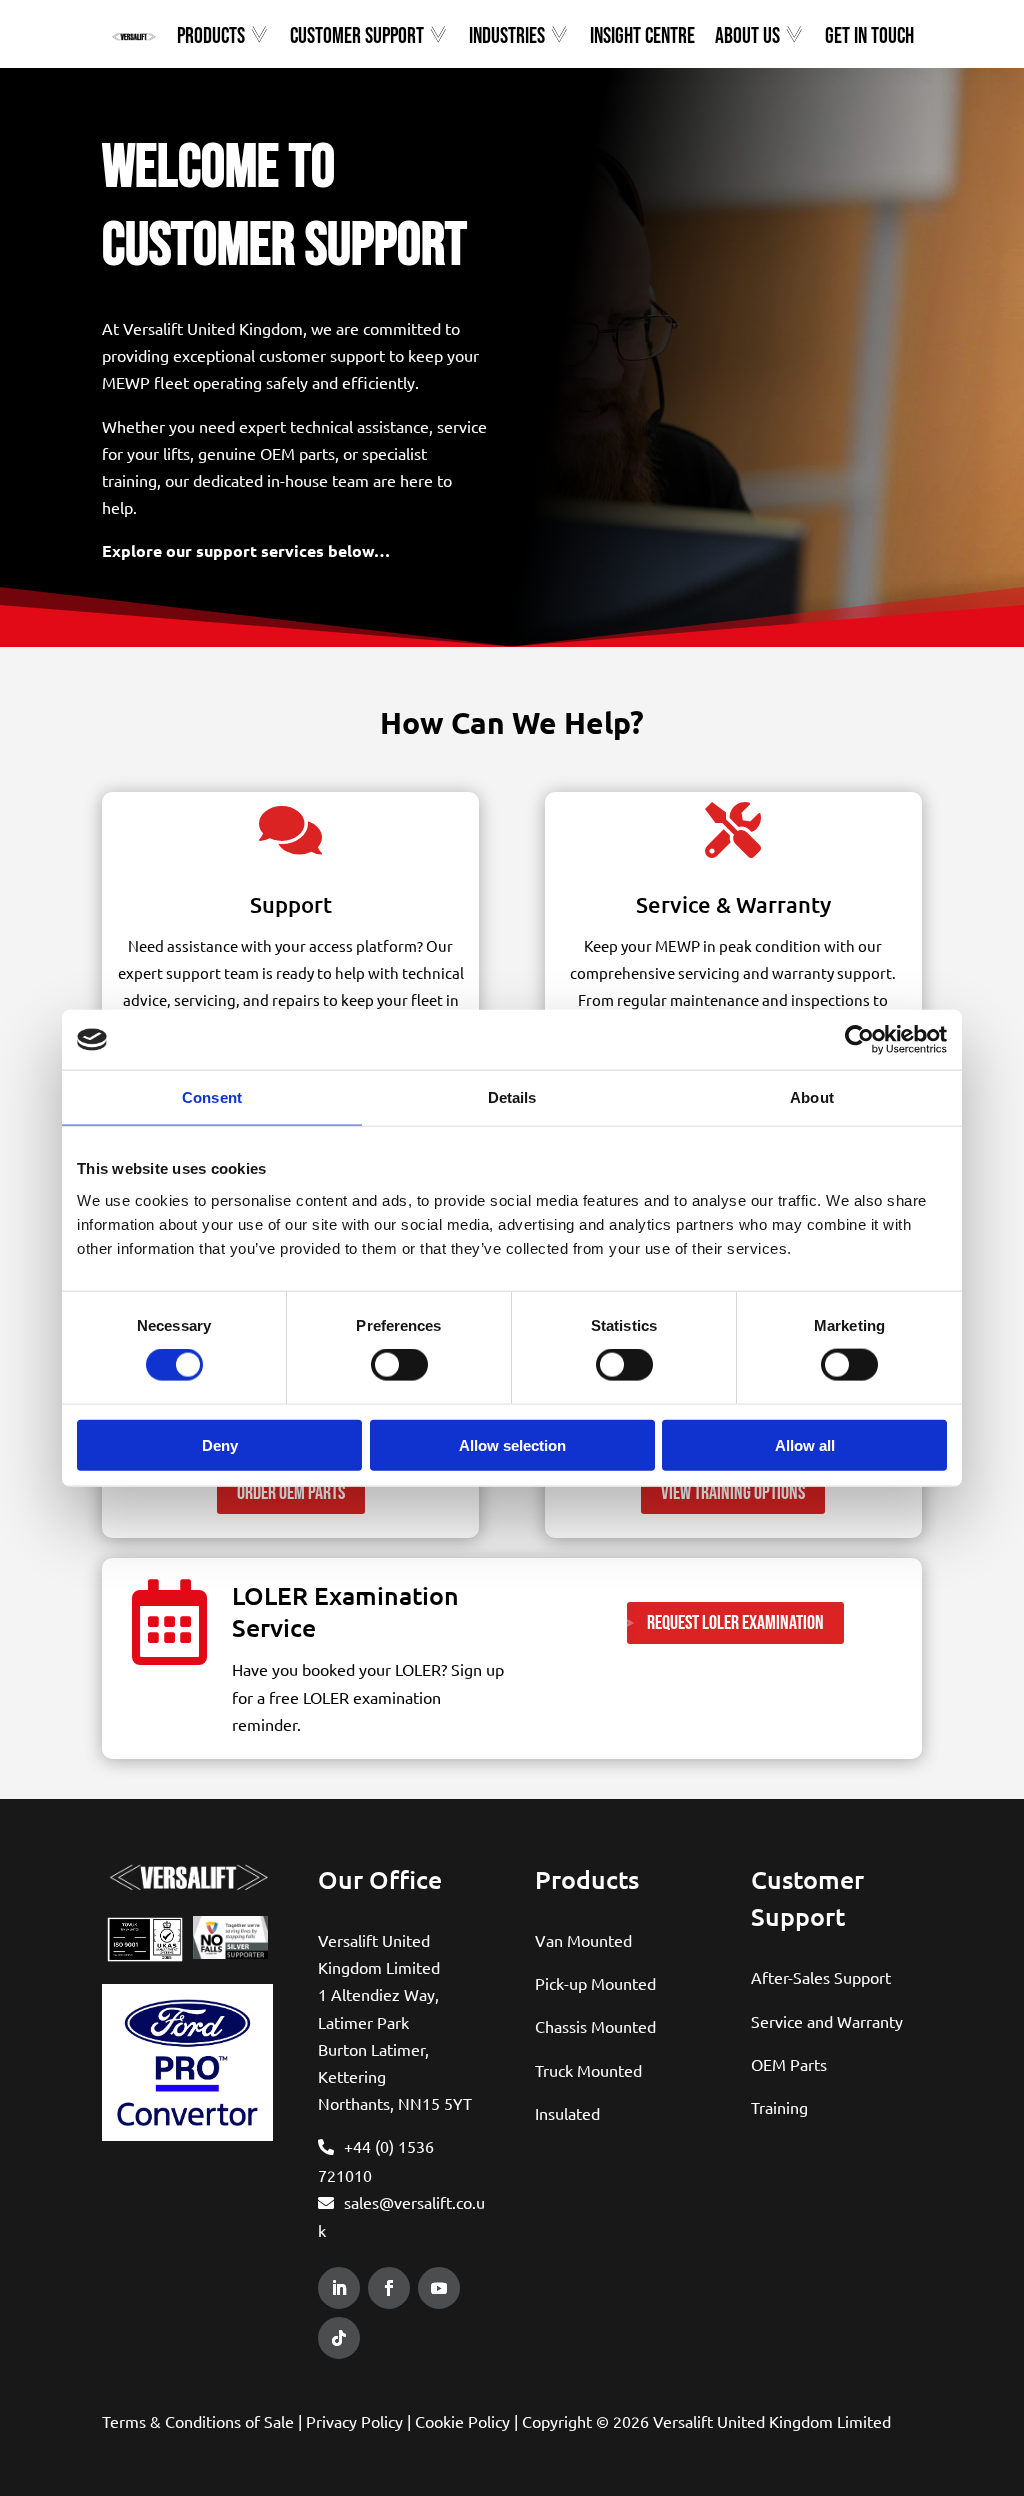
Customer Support (357, 37)
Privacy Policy (354, 2421)
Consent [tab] (212, 1097)
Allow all (805, 1444)
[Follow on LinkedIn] (339, 2288)
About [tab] (812, 1097)
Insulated (567, 2113)
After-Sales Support (821, 1977)
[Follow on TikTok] (339, 2338)
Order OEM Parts (291, 1493)
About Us (747, 37)
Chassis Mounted (595, 2026)
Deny (220, 1444)
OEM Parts (789, 2064)
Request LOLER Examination (735, 1623)
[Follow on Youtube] (439, 2288)
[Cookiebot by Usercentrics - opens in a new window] (859, 1040)
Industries (507, 37)
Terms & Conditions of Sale (198, 2421)
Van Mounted (583, 1940)
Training (779, 2107)
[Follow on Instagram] (384, 2338)
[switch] (399, 1365)
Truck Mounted (588, 2070)
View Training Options (733, 1493)
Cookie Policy (462, 2421)
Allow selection (512, 1444)
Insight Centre (642, 37)
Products (211, 37)
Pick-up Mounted (595, 1983)
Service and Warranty (827, 2021)
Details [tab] (512, 1097)
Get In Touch (869, 37)
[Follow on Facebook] (389, 2288)
